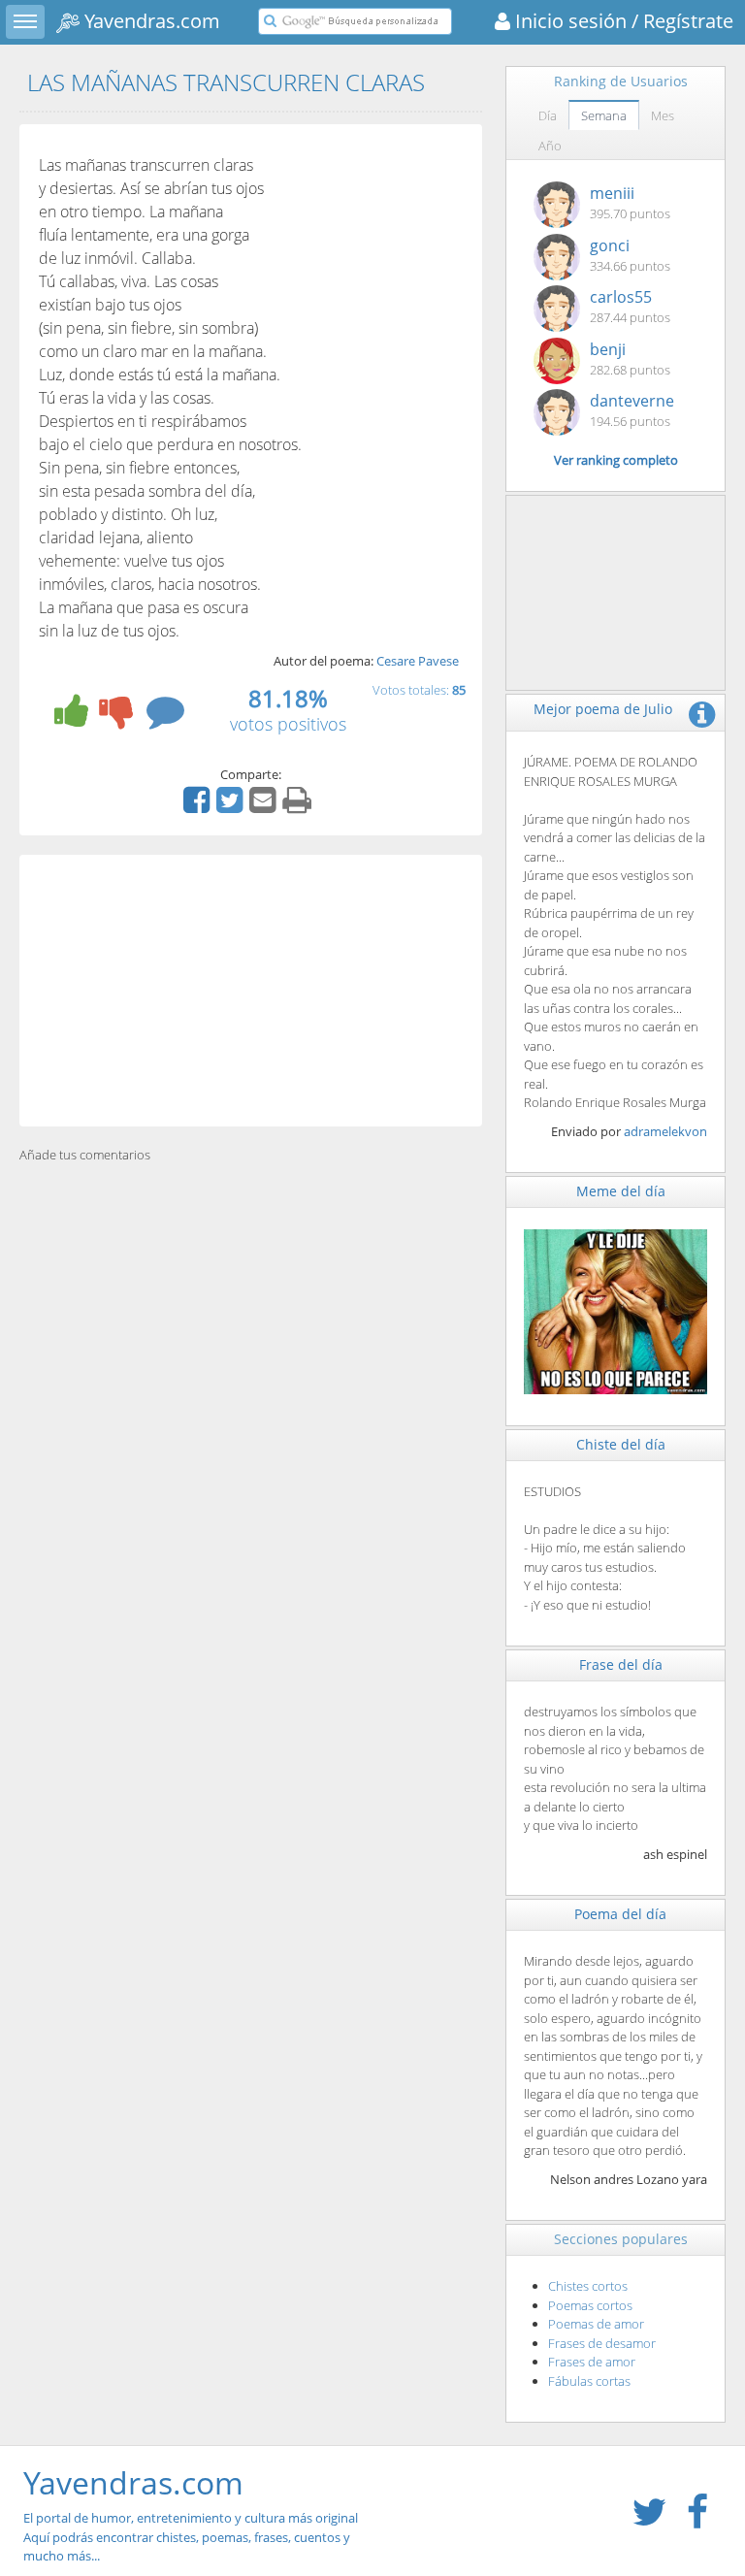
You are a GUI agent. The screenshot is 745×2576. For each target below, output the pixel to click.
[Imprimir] (299, 806)
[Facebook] (199, 806)
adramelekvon (665, 1131)
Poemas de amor (596, 2324)
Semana (604, 115)
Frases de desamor (602, 2343)
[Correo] (265, 806)
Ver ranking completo (616, 460)
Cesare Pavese (418, 661)
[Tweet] (232, 806)
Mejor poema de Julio (603, 709)
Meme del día (621, 1191)
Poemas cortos (590, 2305)
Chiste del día (621, 1444)
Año (550, 146)
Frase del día (621, 1664)
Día (548, 115)
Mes (663, 115)
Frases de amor (592, 2362)
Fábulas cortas (589, 2381)
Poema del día (620, 1914)
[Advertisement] (251, 991)
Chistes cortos (588, 2286)
